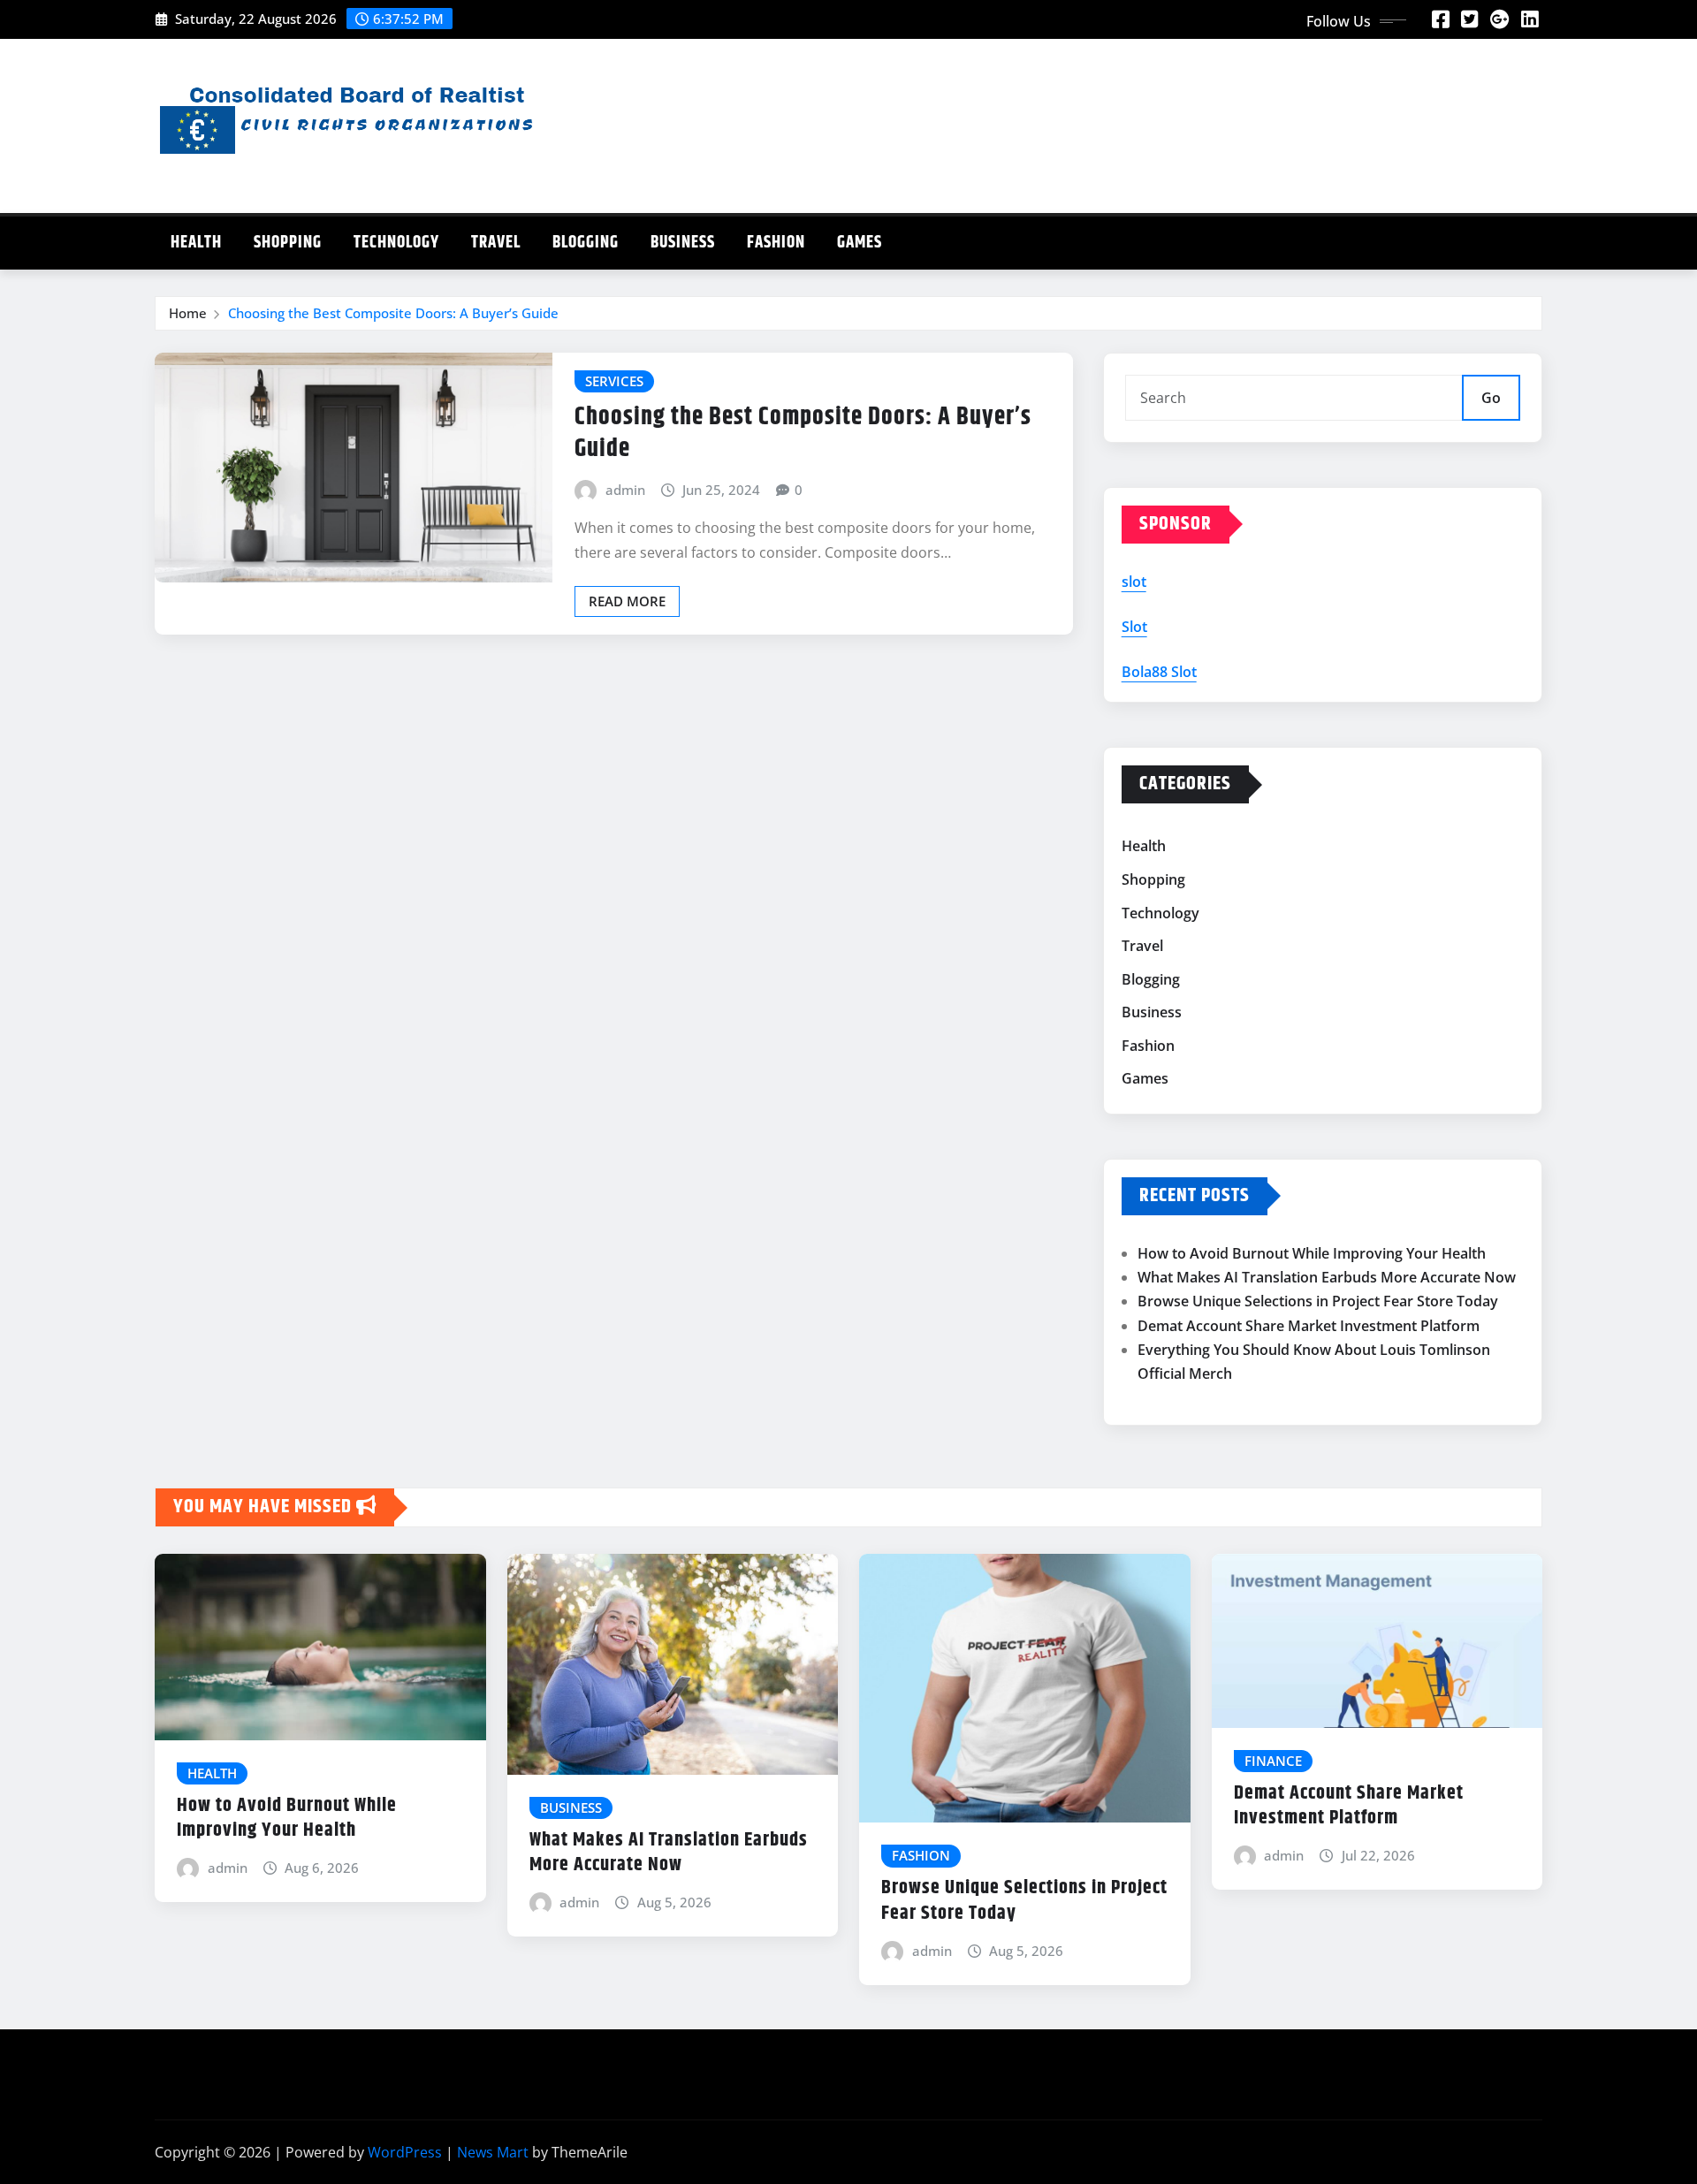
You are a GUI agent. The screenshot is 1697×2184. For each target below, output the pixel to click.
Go (1491, 398)
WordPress (405, 2152)
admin (625, 490)
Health (196, 243)
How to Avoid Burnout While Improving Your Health (1312, 1253)
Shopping (288, 243)
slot (1134, 582)
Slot (1134, 627)
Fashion (776, 243)
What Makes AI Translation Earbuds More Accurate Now (1327, 1277)
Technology (396, 243)
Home (188, 313)
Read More (627, 601)
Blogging (586, 243)
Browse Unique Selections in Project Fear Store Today (1318, 1301)
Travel (496, 243)
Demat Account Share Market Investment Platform (1309, 1326)
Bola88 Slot (1159, 672)
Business (683, 243)
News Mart (493, 2152)
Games (860, 243)
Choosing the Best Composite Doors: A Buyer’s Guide (393, 313)
